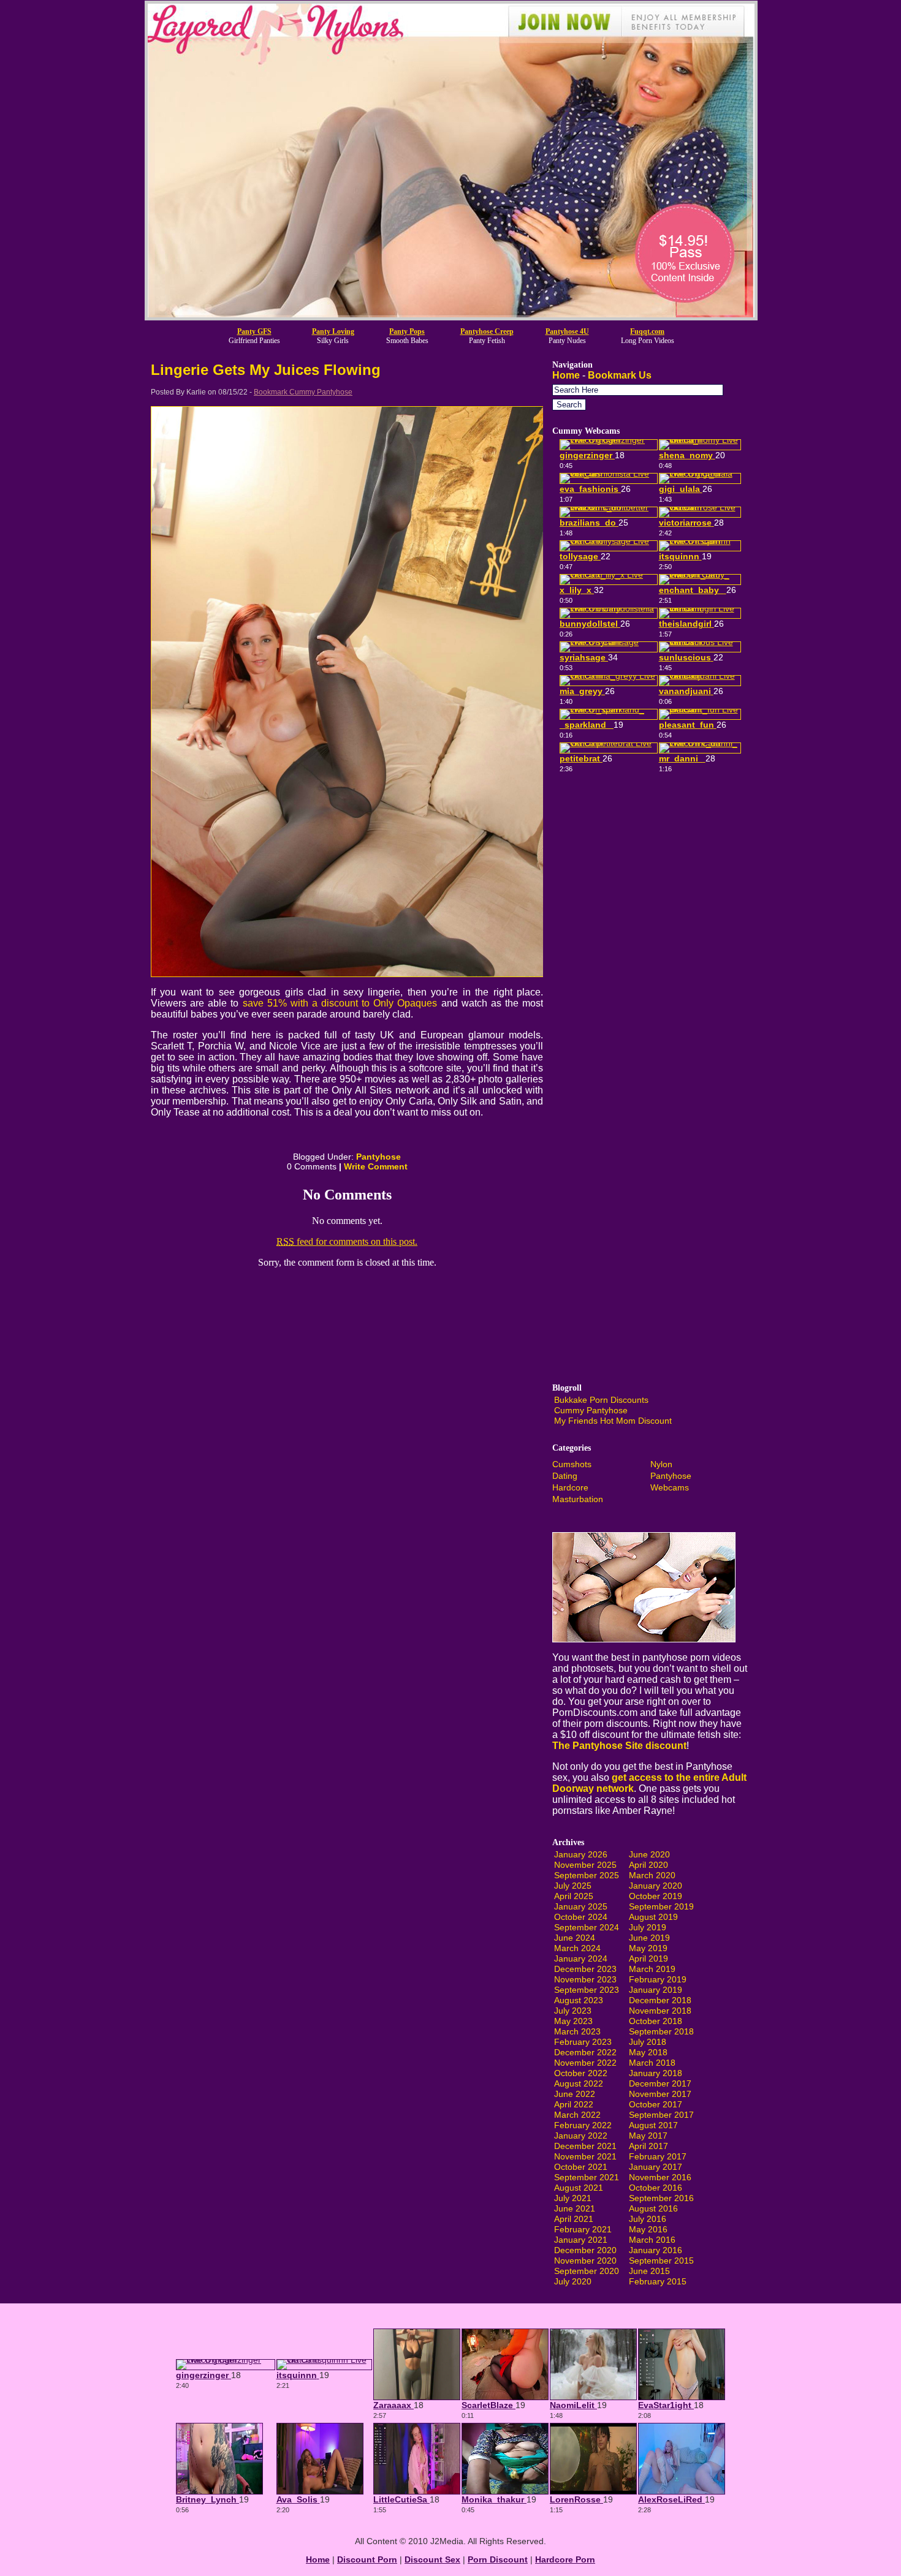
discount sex (432, 2559)
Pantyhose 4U (567, 331)
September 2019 (661, 1906)
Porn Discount (498, 2559)
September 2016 (661, 2198)
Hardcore (570, 1487)
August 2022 (579, 2083)
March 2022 (577, 2115)
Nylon (661, 1464)
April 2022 (574, 2104)
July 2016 (648, 2219)
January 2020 (656, 1886)
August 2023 (579, 2000)
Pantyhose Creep (487, 331)
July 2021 (573, 2198)
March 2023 (577, 2031)
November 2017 (660, 2094)
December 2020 (585, 2250)
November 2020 (585, 2261)
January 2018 (656, 2073)
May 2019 (648, 1948)
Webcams (670, 1487)
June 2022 (575, 2094)
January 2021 (581, 2240)
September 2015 (661, 2261)
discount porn (367, 2559)
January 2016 (656, 2250)
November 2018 (660, 2011)
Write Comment (376, 1166)
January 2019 (656, 1990)
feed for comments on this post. (347, 1241)
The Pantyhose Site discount (619, 1746)
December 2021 (585, 2146)
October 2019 (656, 1896)
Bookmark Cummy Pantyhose (303, 392)
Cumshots (572, 1464)
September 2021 (587, 2177)
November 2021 (585, 2156)
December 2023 (585, 1969)
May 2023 (573, 2021)
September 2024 (587, 1927)
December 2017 (660, 2083)
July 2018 (648, 2042)
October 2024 (581, 1917)
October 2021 (581, 2167)
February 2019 (658, 1979)
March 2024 (577, 1948)
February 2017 (658, 2156)
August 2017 (653, 2125)
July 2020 (573, 2281)
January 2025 (581, 1906)
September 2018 (661, 2031)
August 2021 (579, 2188)
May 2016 (648, 2229)
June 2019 (649, 1938)
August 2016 (653, 2208)
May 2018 (648, 2052)
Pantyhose (378, 1157)
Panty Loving (333, 331)
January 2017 (656, 2167)
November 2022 (585, 2063)
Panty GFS (254, 331)
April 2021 (574, 2219)
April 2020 (648, 1865)
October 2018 (656, 2021)
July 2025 (573, 1886)
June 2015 (649, 2271)
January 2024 (581, 1958)
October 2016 (656, 2188)
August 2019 (653, 1917)
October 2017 (656, 2104)
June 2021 (575, 2208)
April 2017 (648, 2146)
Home (566, 375)
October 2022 (581, 2073)
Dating (565, 1476)
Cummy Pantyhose (591, 1410)
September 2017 (661, 2115)
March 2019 (652, 1969)
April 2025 (574, 1896)
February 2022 (583, 2125)
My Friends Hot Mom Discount (613, 1421)
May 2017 (648, 2136)
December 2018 (660, 2000)
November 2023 (585, 1979)
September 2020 (587, 2271)
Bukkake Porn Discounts (601, 1400)
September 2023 (587, 1990)
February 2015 (658, 2281)
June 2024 (575, 1938)
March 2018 (652, 2063)
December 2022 (585, 2052)
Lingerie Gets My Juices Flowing (266, 370)
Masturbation (578, 1499)
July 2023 (573, 2011)
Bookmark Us (620, 375)
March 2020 (652, 1875)
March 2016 (652, 2240)
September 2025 (587, 1875)
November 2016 (660, 2177)
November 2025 (585, 1865)
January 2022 (581, 2136)
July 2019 (648, 1927)
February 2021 (583, 2229)
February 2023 (583, 2042)
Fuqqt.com (647, 331)
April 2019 (648, 1958)
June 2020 (649, 1854)
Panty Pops (407, 331)
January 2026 (581, 1854)
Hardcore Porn (565, 2559)
